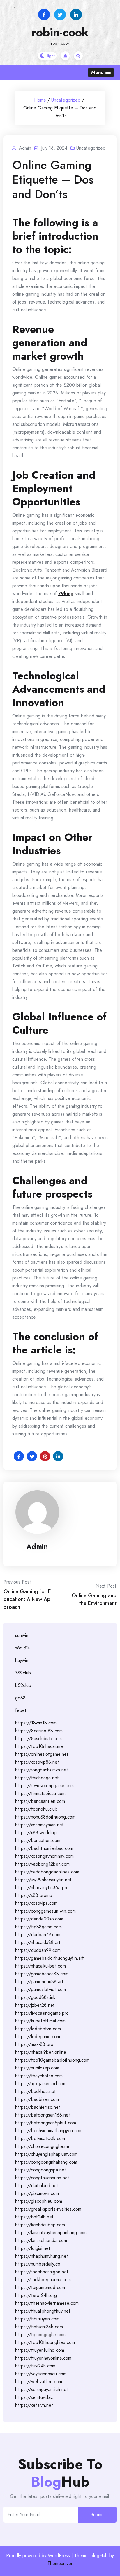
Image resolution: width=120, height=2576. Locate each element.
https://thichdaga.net (37, 1778)
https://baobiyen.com (37, 2099)
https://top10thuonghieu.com (45, 2342)
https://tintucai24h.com (39, 2327)
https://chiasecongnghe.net (43, 2146)
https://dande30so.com (39, 1919)
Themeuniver (60, 2563)
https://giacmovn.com (37, 2193)
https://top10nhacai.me (39, 1746)
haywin (22, 1660)
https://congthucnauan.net (42, 2178)
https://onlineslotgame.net (42, 1754)
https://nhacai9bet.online (41, 2052)
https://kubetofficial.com (40, 2021)
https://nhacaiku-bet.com (40, 1966)
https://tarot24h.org (36, 2295)
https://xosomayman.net (39, 1825)
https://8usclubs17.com (38, 1738)
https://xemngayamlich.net (42, 2389)
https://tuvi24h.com (35, 2366)
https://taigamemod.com (40, 2287)
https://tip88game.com (38, 1927)
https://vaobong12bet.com (42, 1864)
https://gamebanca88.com (42, 1974)
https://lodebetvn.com (38, 2029)
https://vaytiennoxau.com (41, 2374)
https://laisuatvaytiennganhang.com (51, 2233)
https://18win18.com (36, 1723)
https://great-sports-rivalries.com (48, 2209)
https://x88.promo (34, 1895)
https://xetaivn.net (34, 2405)
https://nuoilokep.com (37, 2068)
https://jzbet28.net (35, 2005)
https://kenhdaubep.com (40, 2225)
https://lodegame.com (38, 2036)
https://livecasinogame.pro (42, 2013)
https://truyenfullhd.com (40, 2350)
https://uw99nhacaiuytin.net (43, 1880)
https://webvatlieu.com (39, 2382)
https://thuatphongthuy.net (43, 2311)
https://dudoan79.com (38, 1935)
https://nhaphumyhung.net (42, 2256)
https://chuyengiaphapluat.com (46, 2154)
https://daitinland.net (37, 2185)
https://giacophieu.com (39, 2201)
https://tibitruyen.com (37, 2319)
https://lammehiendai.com (41, 2240)
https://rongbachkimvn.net (42, 1770)
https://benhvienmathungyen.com (49, 2131)
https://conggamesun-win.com (45, 1911)
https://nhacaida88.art (38, 1942)
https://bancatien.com (38, 1840)
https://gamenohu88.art (39, 1982)
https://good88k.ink (35, 1997)
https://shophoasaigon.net (42, 2272)
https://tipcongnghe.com (40, 2334)
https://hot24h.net (34, 2217)
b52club (23, 1685)
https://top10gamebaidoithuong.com (52, 2060)
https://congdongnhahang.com (46, 2162)
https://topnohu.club (36, 1809)
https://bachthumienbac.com (44, 1848)
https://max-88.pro (34, 2044)
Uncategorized (66, 100)
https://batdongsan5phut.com (46, 2123)
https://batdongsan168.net (43, 2115)
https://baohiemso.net (38, 2107)
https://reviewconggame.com (44, 1786)
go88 (20, 1698)
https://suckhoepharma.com (43, 2280)
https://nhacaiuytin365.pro (42, 1887)
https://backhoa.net (36, 2091)
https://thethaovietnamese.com (47, 2303)
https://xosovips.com (36, 1903)
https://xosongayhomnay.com (44, 1856)
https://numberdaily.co (38, 2264)
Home (40, 100)
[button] (101, 72)
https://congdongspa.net (41, 2170)
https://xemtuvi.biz (34, 2397)
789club (23, 1673)
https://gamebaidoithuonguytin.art (50, 1958)
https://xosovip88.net (37, 1762)
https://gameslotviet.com (40, 1989)
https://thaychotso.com (39, 2076)
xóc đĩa (22, 1648)
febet (21, 1710)
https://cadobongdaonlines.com (47, 1872)
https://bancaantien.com (40, 1801)
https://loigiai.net (33, 2248)
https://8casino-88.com (39, 1731)
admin (37, 1546)
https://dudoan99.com (38, 1950)
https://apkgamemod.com (41, 2084)
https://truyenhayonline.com (43, 2358)
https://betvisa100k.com (40, 2138)
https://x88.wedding (36, 1833)
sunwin (22, 1635)
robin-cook (60, 32)
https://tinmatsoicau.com (40, 1793)
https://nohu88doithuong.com (45, 1817)
